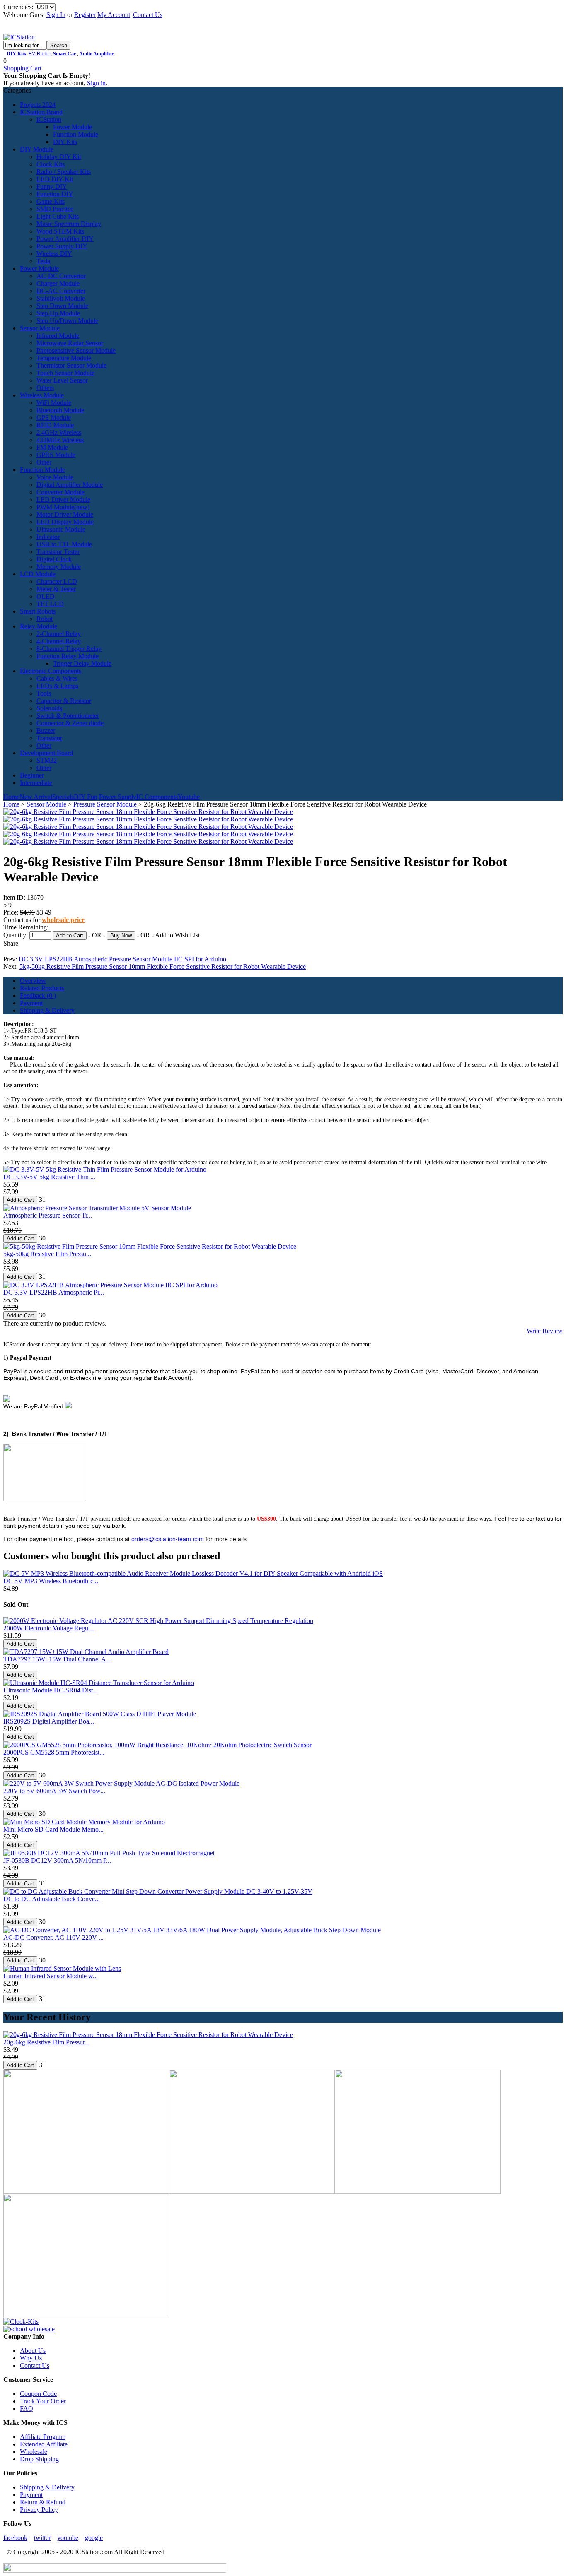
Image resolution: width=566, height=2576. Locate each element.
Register (85, 15)
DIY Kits (16, 54)
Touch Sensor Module (65, 373)
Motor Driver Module (65, 514)
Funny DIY (52, 187)
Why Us (31, 2358)
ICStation (49, 119)
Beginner (32, 775)
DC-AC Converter (61, 291)
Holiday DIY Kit (59, 157)
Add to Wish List (177, 935)
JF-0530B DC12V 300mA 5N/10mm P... (57, 1860)
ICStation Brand (41, 112)
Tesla (43, 261)
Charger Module (58, 283)
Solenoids (49, 708)
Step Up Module (58, 313)
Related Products (42, 988)
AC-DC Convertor (61, 276)
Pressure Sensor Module (105, 804)
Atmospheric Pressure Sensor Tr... (48, 1215)
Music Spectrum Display (69, 224)
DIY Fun (86, 797)
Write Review (545, 1331)
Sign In (56, 15)
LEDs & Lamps (57, 686)
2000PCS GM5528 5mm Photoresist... (54, 1752)
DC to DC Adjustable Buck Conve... (52, 1899)
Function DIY (55, 194)
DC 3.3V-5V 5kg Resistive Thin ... (49, 1177)
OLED (46, 596)
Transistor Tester (58, 552)
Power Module (73, 127)
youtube (68, 2538)
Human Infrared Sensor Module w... (51, 1976)
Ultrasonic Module (61, 529)
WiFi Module (54, 403)
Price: (12, 912)
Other (44, 462)
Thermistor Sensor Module (71, 365)
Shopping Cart (22, 68)
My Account (114, 15)
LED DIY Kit (55, 179)
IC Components (157, 797)
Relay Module (39, 626)
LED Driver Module (63, 500)
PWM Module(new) (63, 507)
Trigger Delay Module (82, 663)
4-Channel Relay (59, 641)
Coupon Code (38, 2394)
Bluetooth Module (60, 410)
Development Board (46, 753)
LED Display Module (65, 522)
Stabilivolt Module (61, 298)
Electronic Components (51, 671)
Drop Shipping (39, 2459)
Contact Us (148, 15)
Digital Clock (54, 559)
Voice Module (55, 477)
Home (11, 797)
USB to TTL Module (64, 544)
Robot (45, 619)
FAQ (27, 2409)
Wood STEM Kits (60, 231)
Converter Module (60, 492)
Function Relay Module (68, 656)
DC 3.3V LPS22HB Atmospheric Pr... (54, 1292)
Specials (63, 797)
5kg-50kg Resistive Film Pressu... (47, 1254)
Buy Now (121, 935)
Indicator (48, 537)
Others (45, 388)
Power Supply (118, 797)
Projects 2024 (38, 105)
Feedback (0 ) (38, 995)
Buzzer (46, 731)
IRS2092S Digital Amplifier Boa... (49, 1721)
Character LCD (57, 581)
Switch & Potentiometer (68, 716)
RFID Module (55, 425)
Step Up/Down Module (67, 321)
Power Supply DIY (62, 246)
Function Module (76, 134)
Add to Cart (70, 935)
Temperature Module (64, 358)
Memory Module (59, 567)
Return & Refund (43, 2502)
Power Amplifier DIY (65, 239)
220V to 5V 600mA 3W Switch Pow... (54, 1791)
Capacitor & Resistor (64, 701)
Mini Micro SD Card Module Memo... (53, 1829)
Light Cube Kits (58, 216)
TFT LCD (50, 604)
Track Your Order (43, 2401)
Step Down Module (62, 306)
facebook (15, 2538)
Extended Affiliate (44, 2444)
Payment (31, 1003)
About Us (33, 2351)
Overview (33, 981)
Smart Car (64, 54)
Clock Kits (51, 164)
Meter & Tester (56, 589)
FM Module (52, 447)
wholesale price (63, 920)
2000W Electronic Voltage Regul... (49, 1628)
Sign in (96, 83)
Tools (44, 693)
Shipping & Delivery (47, 1010)
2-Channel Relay (59, 634)
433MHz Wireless (60, 440)
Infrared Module (58, 336)
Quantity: (16, 935)
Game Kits (51, 201)
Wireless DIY (54, 254)
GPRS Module (56, 455)
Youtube (189, 797)
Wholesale (34, 2452)
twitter (42, 2538)
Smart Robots (38, 611)
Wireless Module (42, 395)
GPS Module (54, 418)
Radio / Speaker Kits (64, 172)
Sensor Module (40, 328)
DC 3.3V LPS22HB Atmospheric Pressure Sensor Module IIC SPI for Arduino (122, 959)
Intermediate (36, 783)
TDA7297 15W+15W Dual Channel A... (57, 1659)
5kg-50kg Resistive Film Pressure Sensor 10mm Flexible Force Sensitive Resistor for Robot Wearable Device (163, 967)
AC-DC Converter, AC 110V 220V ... (53, 1937)
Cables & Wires (57, 678)
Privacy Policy (39, 2510)
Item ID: (15, 897)
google (94, 2538)
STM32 (47, 760)
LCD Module (38, 574)
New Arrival (36, 797)
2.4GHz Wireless (59, 432)
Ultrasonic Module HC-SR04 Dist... (51, 1690)
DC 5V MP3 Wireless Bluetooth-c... (51, 1581)
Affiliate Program (43, 2437)
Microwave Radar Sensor (70, 343)
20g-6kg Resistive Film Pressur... (46, 2042)
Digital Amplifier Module (70, 485)
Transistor (49, 738)
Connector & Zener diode (70, 723)
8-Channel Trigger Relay (69, 649)
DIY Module (37, 149)
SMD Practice (55, 209)
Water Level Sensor (62, 380)
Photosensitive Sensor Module (76, 350)
